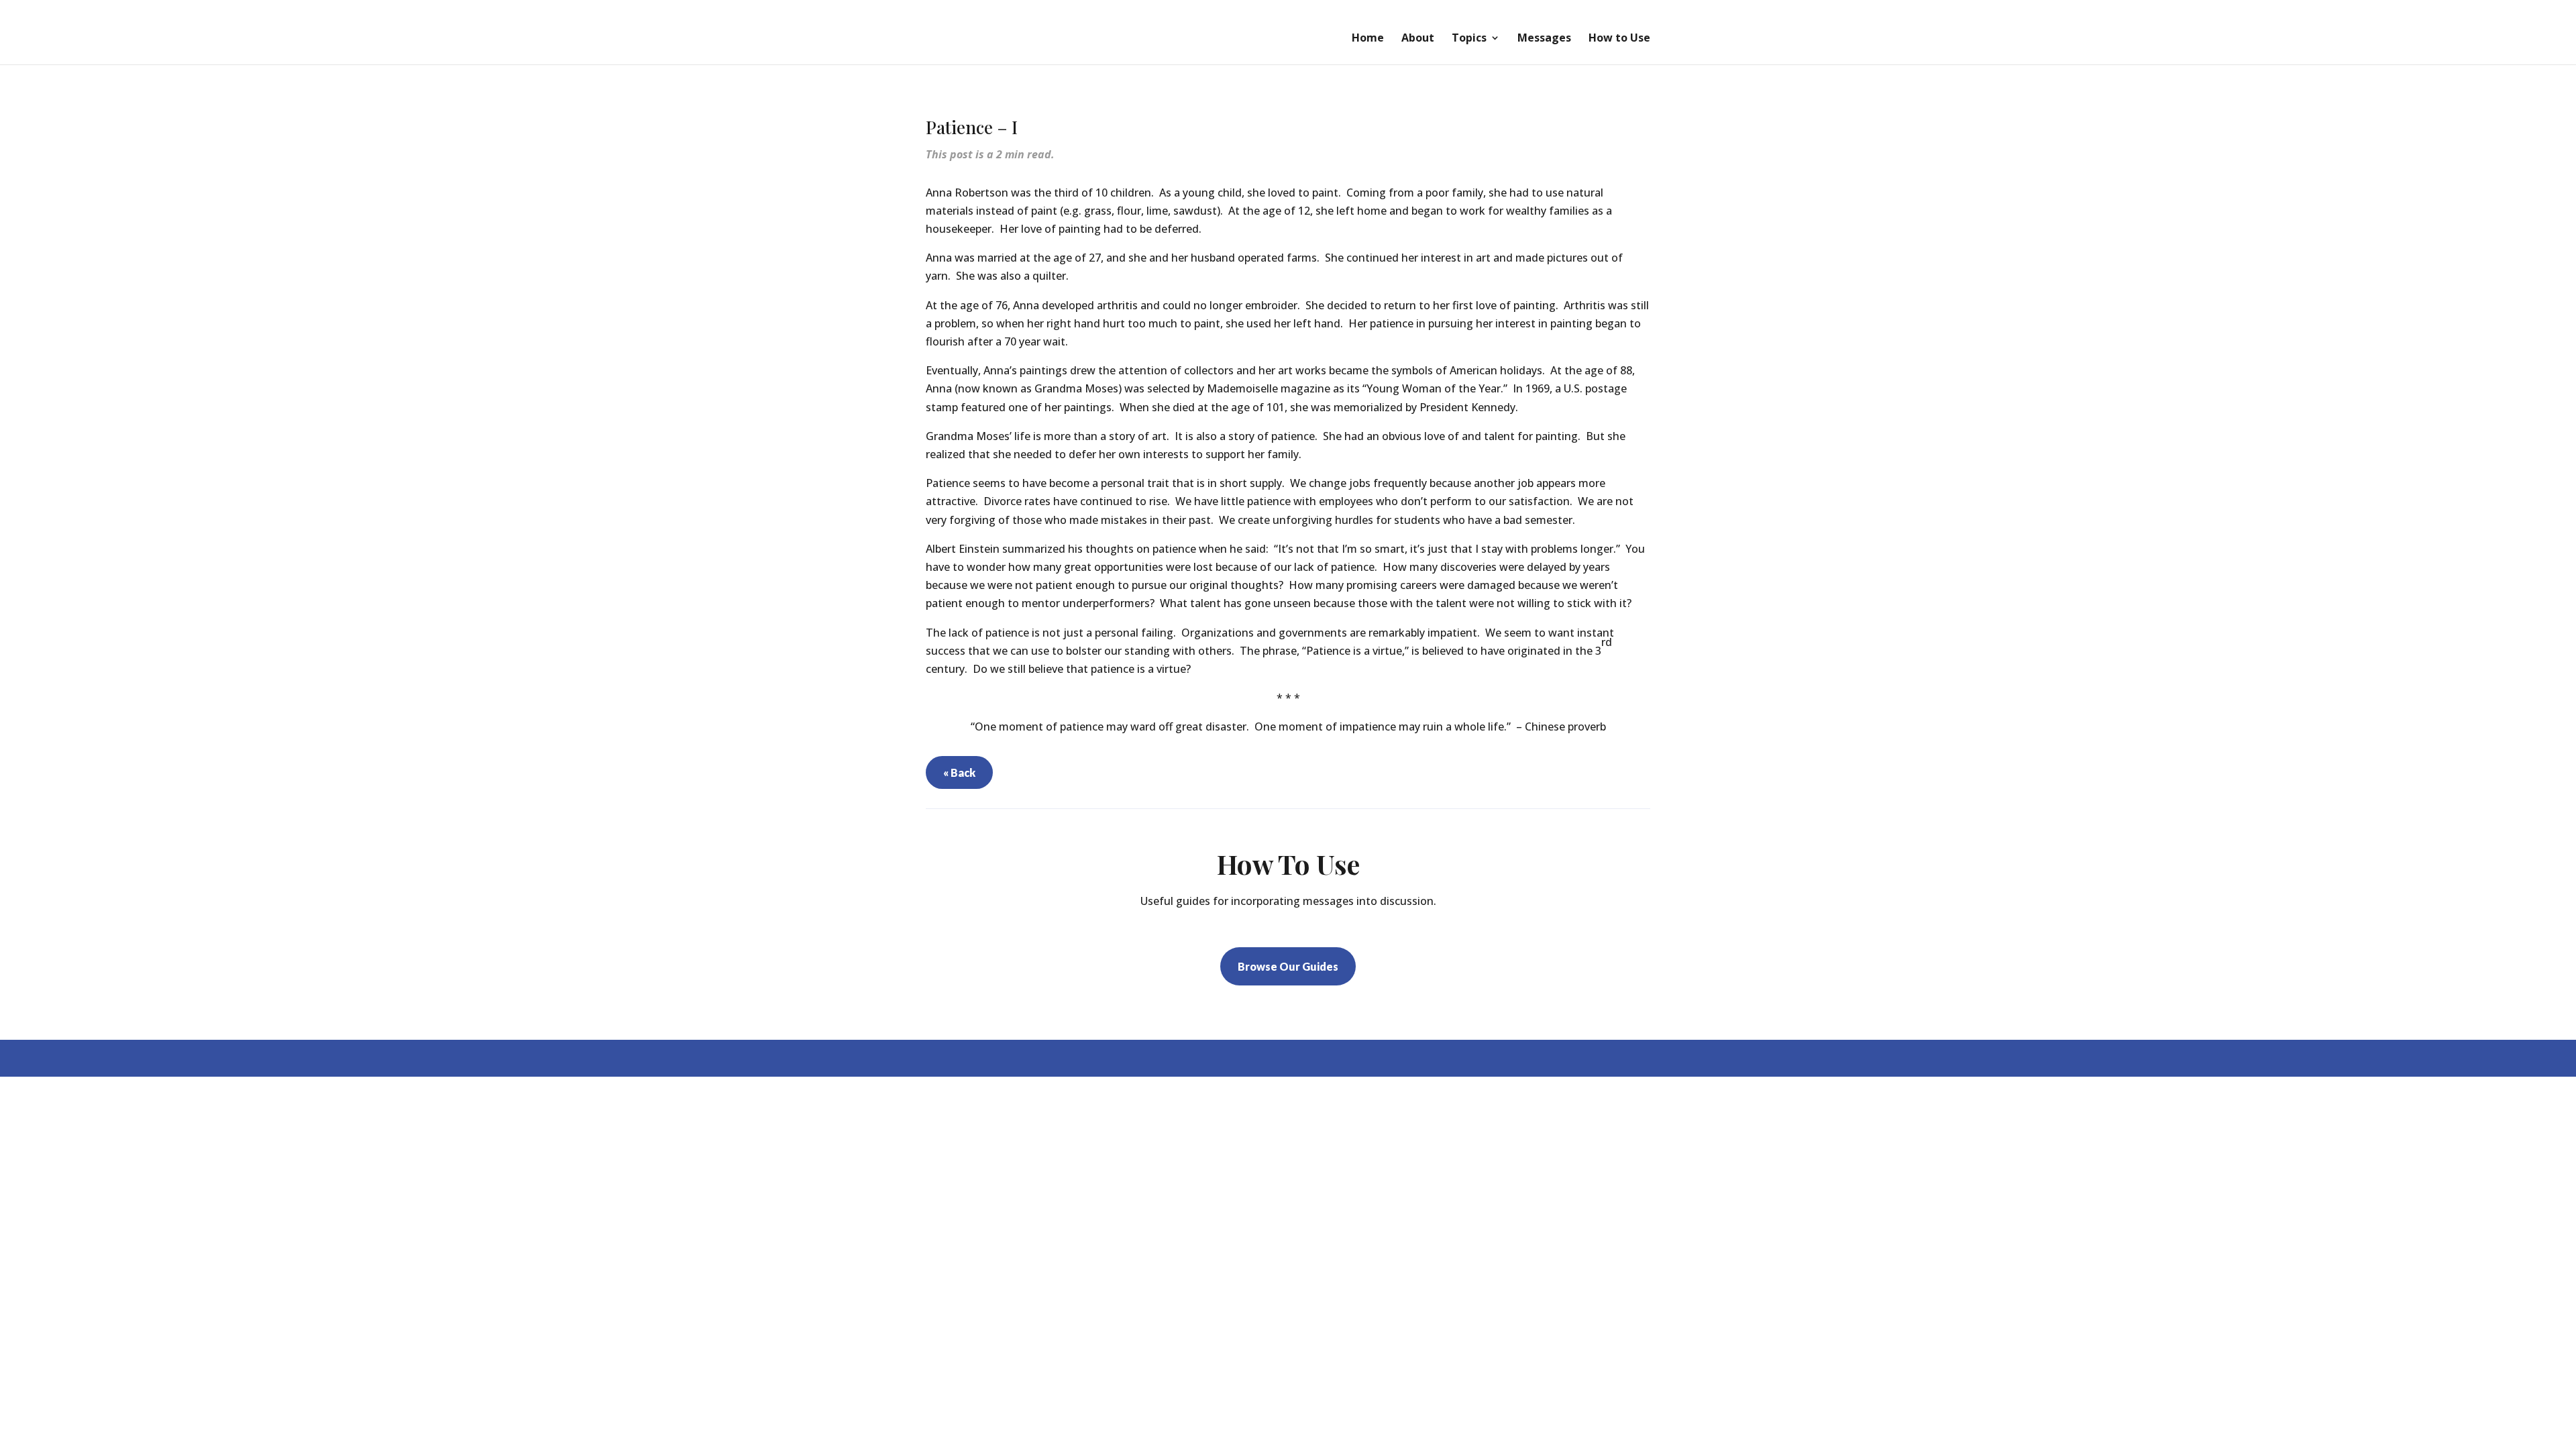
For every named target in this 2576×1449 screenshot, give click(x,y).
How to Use (1619, 39)
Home (1368, 39)
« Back (959, 772)
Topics (1469, 39)
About (1418, 39)
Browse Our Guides (1288, 966)
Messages (1544, 39)
